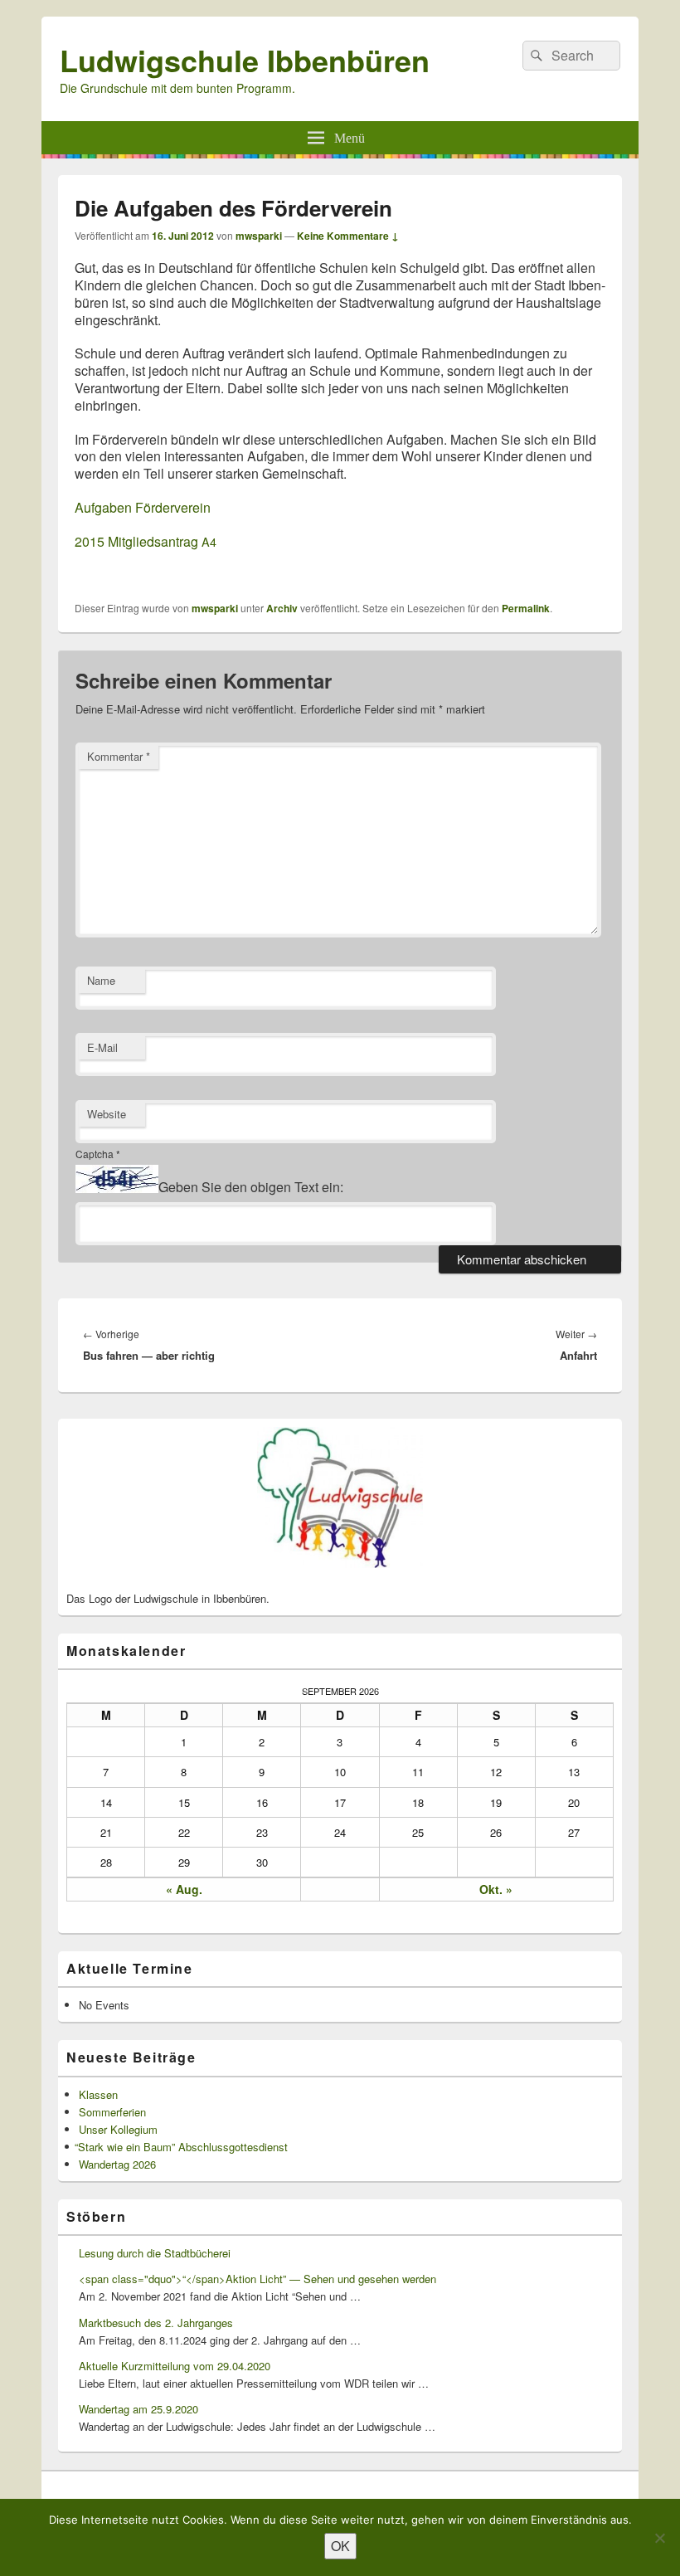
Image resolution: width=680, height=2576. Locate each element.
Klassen (98, 2094)
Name (101, 980)
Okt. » (496, 1889)
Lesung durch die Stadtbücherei (155, 2253)
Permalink (526, 608)
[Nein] (659, 2538)
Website (107, 1114)
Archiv (282, 608)
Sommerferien (112, 2112)
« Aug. (184, 1889)
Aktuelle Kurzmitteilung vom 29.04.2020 (175, 2366)
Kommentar (119, 756)
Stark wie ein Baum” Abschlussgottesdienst (183, 2147)
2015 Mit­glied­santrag (146, 541)
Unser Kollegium (118, 2129)
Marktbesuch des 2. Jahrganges (156, 2323)
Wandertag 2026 (117, 2164)
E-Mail (102, 1047)
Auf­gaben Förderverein (143, 507)
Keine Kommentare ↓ (348, 236)
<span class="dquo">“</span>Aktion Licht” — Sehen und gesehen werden (257, 2279)
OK (340, 2546)
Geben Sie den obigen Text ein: (251, 1188)
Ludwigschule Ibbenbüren (245, 60)
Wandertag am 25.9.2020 (138, 2409)
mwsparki (259, 236)
